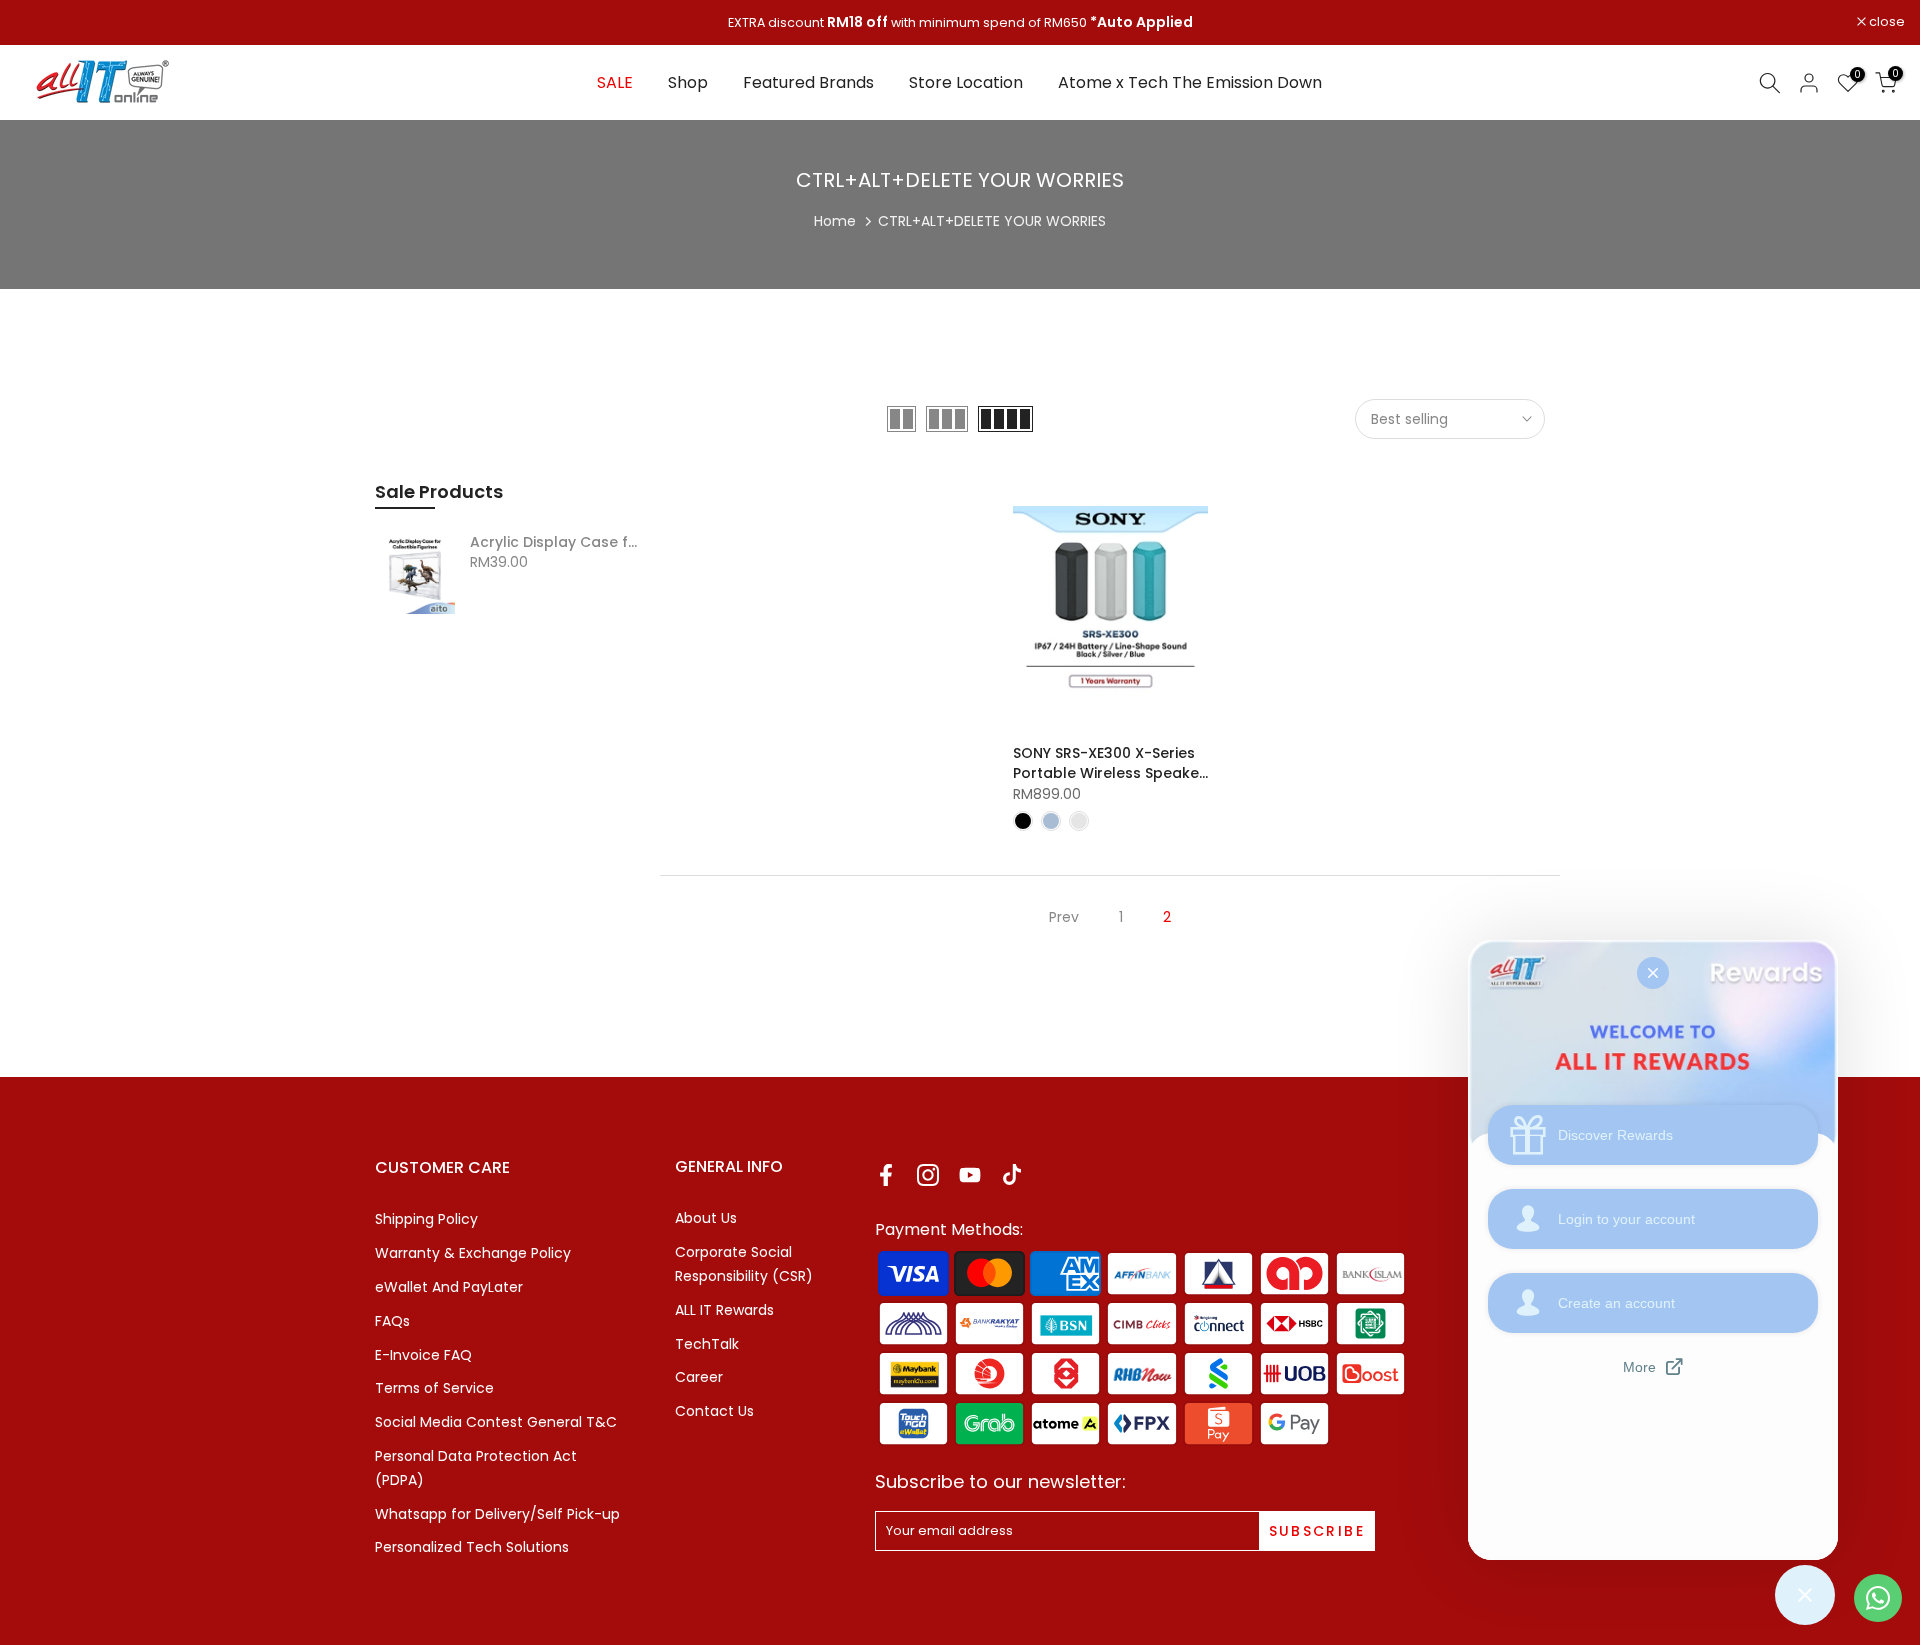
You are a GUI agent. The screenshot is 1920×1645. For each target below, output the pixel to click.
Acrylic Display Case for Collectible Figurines (557, 543)
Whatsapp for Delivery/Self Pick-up (497, 1514)
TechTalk (707, 1344)
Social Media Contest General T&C (496, 1422)
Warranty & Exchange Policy (473, 1253)
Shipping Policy (426, 1219)
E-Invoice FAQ (423, 1355)
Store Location (966, 82)
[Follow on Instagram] (928, 1174)
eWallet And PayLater (449, 1287)
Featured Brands (808, 82)
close (43, 22)
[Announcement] (960, 23)
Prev (1064, 917)
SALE (615, 82)
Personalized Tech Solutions (472, 1547)
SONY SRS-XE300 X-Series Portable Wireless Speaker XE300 (1109, 773)
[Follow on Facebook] (886, 1174)
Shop (688, 82)
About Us (706, 1218)
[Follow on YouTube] (970, 1174)
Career (699, 1377)
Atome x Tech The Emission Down (1190, 82)
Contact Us (714, 1411)
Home (835, 221)
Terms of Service (434, 1388)
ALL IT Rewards (724, 1310)
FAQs (392, 1321)
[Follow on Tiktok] (1012, 1174)
